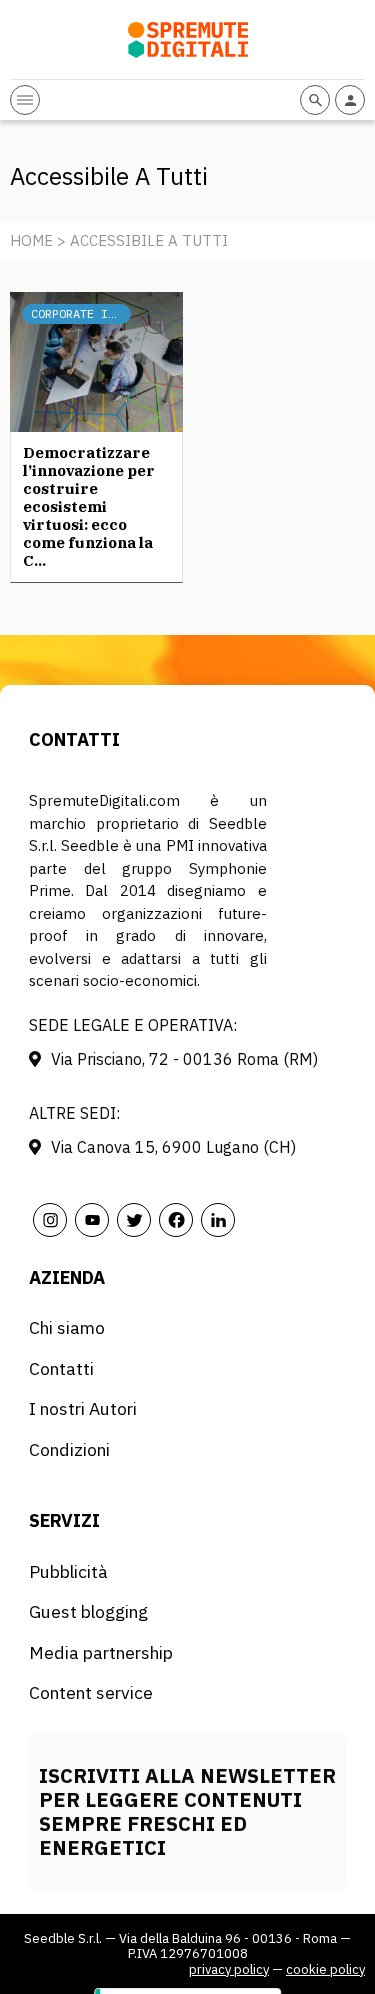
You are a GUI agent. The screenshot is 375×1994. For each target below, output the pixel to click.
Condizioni (69, 1449)
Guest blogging (88, 1611)
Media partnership (101, 1652)
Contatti (61, 1368)
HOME (31, 240)
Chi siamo (67, 1327)
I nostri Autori (83, 1408)
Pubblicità (68, 1571)
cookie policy (325, 1969)
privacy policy (229, 1969)
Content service (91, 1692)
